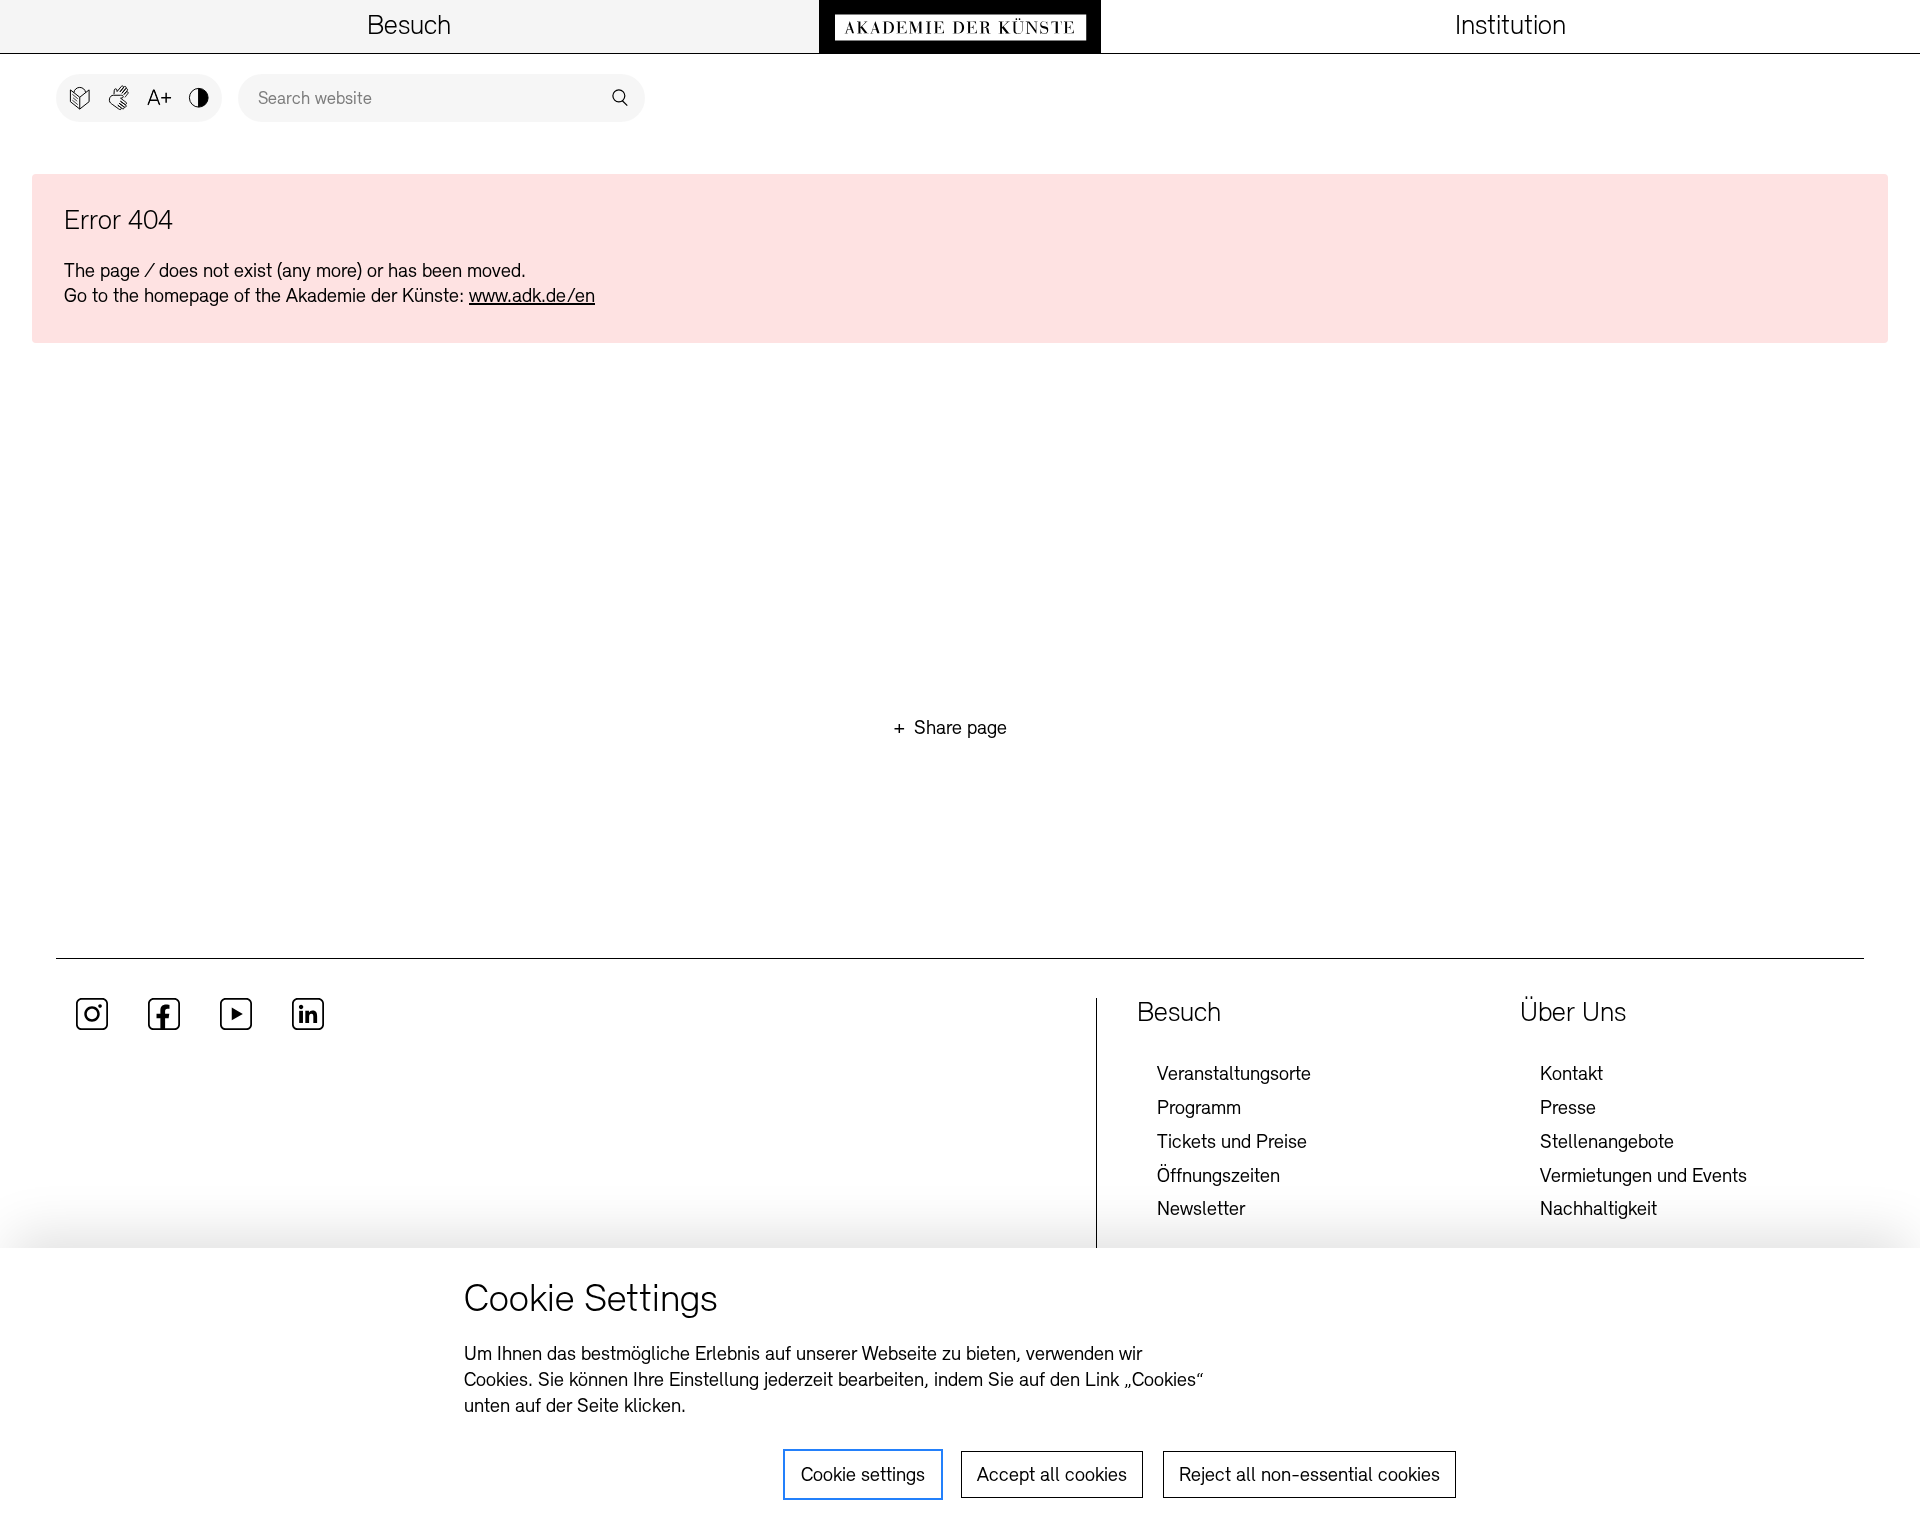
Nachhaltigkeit (1598, 1210)
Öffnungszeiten (1218, 1177)
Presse (1568, 1109)
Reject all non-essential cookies (1309, 1476)
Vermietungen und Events (1643, 1177)
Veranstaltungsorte (1234, 1075)
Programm (1199, 1109)
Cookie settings (863, 1476)
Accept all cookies (1052, 1476)
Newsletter (1201, 1210)
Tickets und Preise (1232, 1143)
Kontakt (1571, 1075)
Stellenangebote (1607, 1143)
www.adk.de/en (532, 297)
